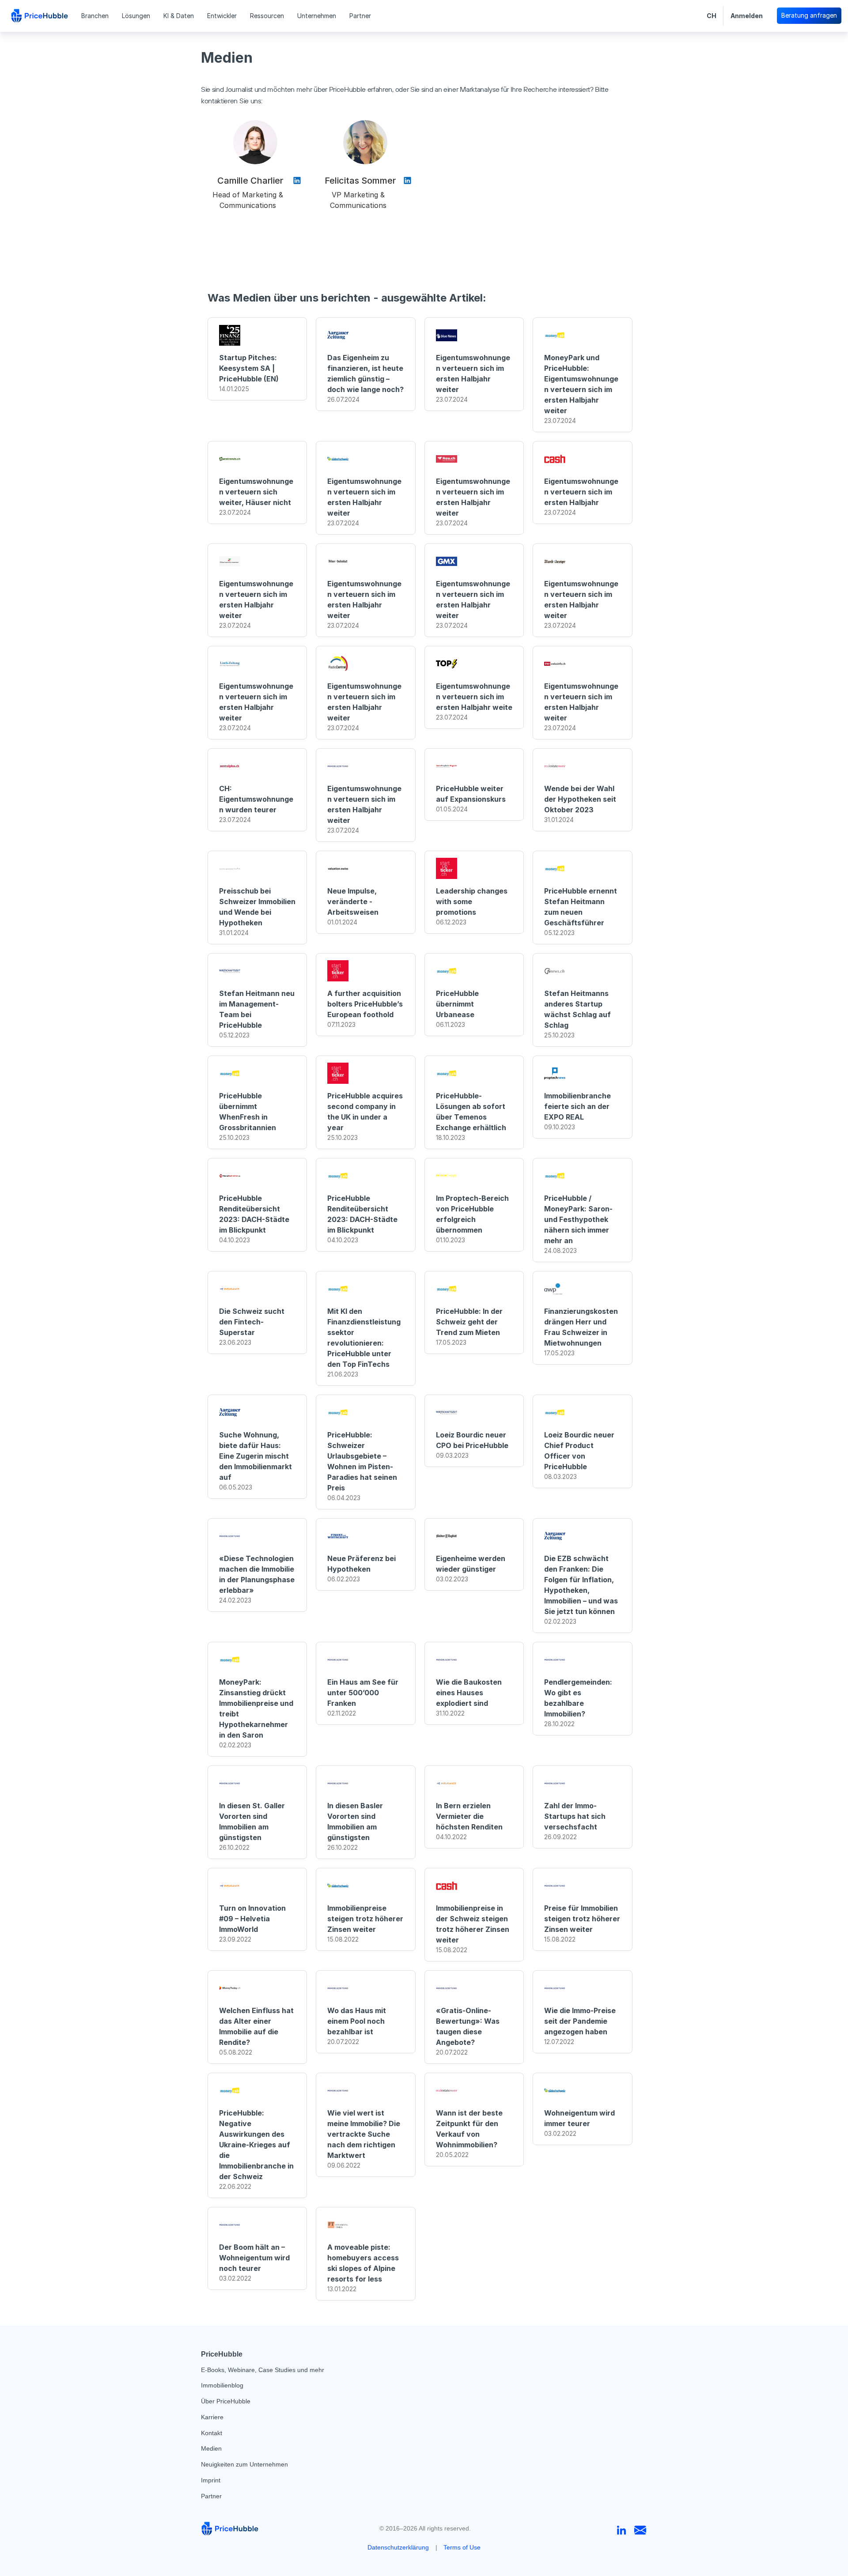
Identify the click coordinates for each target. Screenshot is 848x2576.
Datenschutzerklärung (398, 2547)
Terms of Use (462, 2547)
